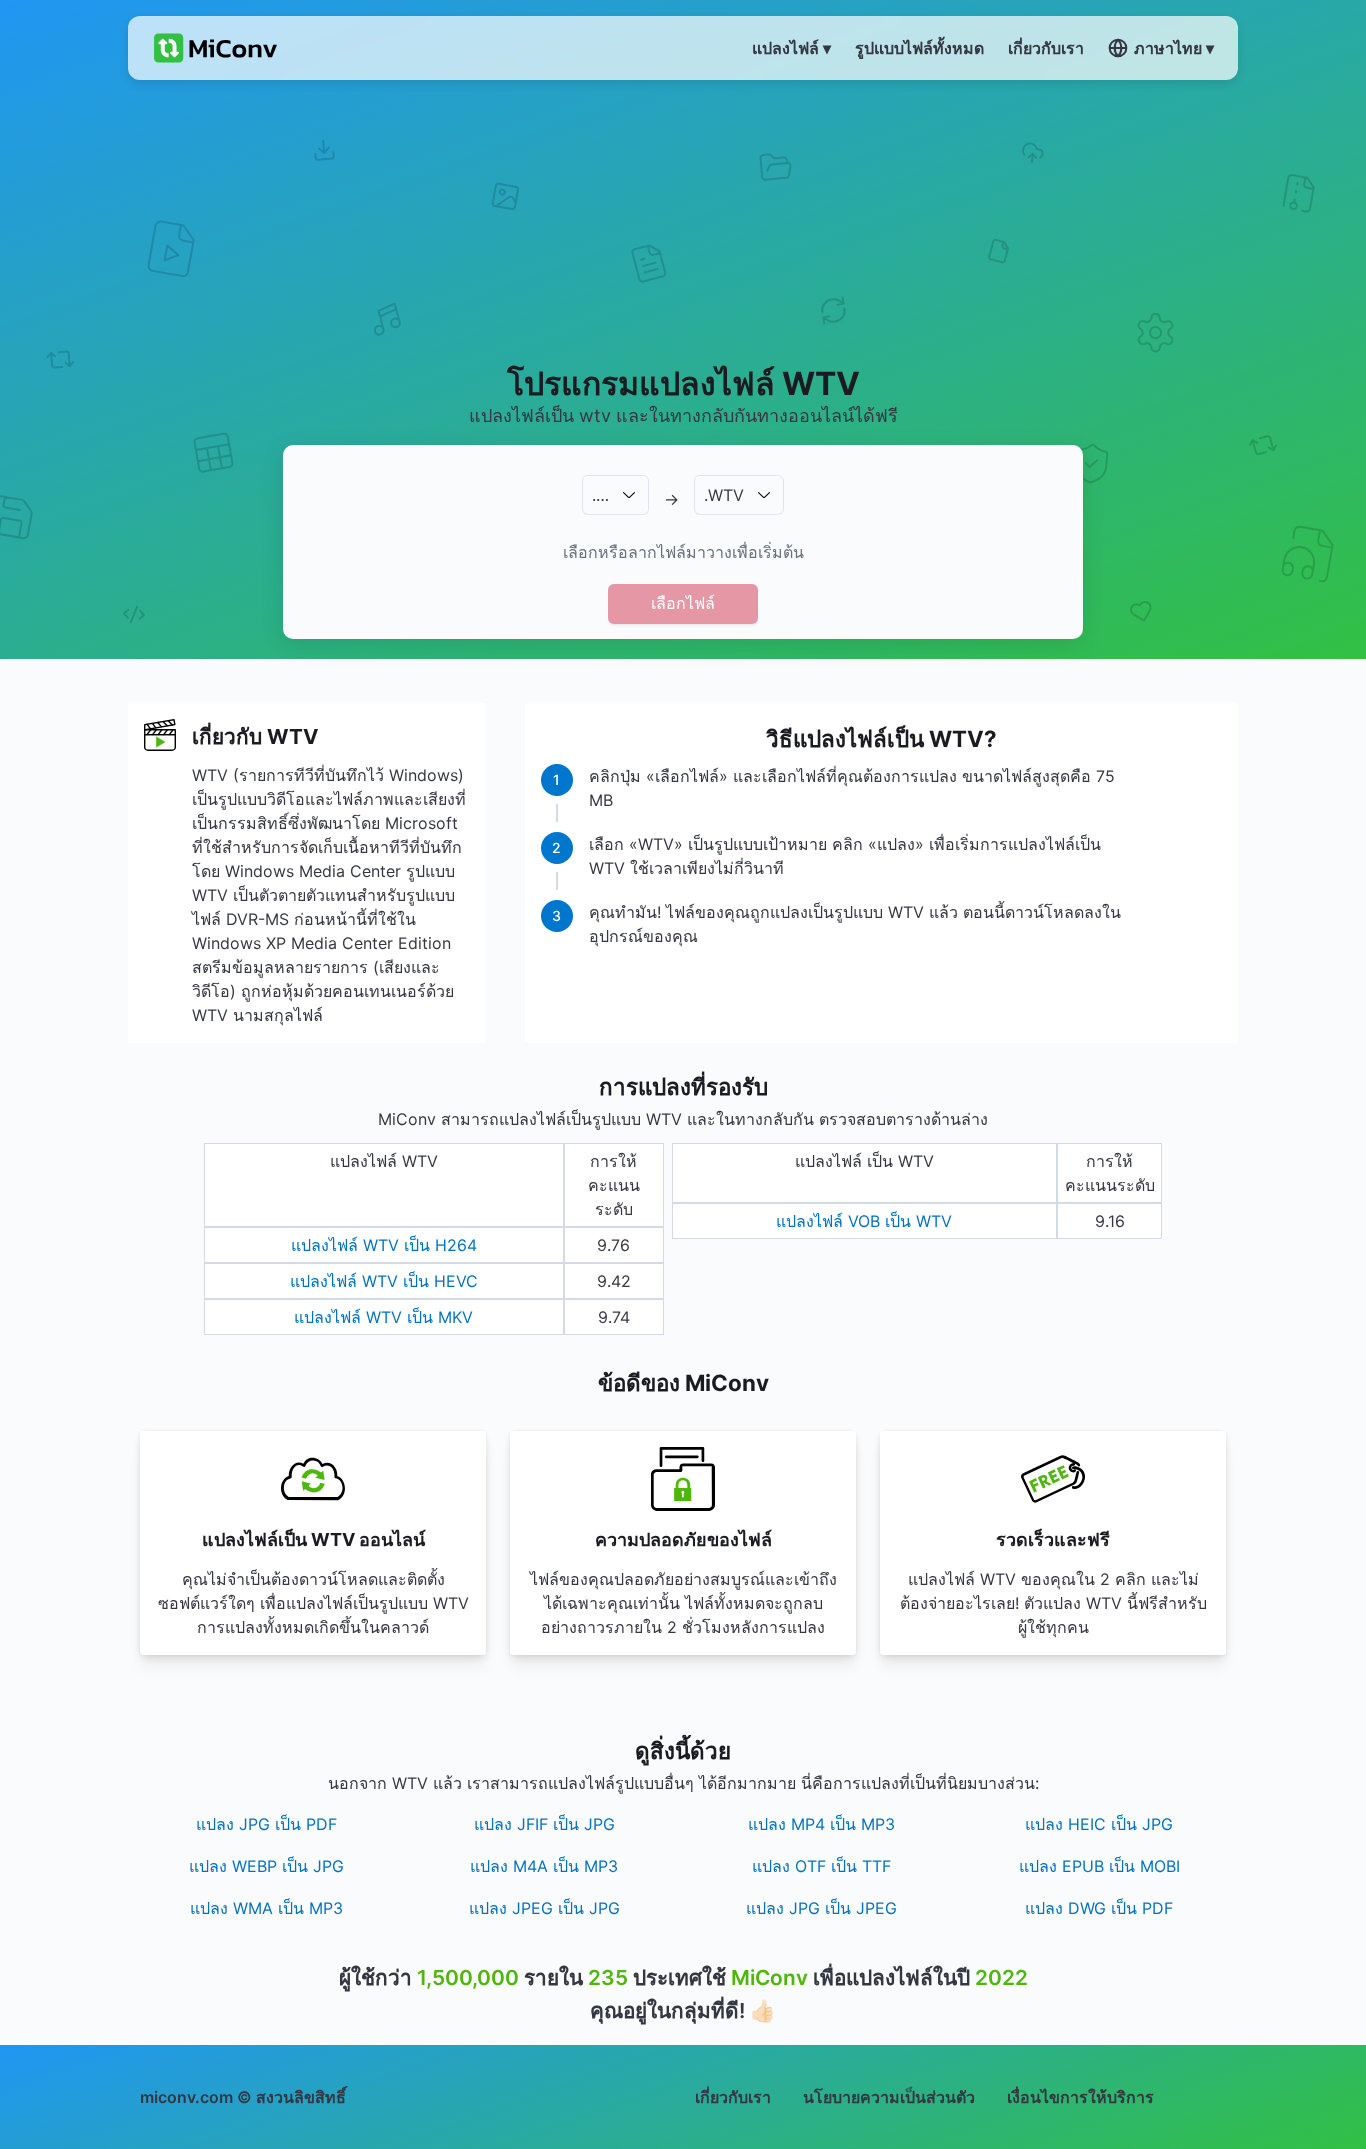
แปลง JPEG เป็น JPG (544, 1908)
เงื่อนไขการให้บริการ (1080, 2097)
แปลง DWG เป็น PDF (1099, 1908)
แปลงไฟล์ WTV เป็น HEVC (384, 1281)
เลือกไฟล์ (683, 603)
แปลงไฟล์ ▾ (791, 48)
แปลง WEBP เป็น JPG (266, 1866)
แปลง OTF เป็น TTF (821, 1866)
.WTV (724, 495)
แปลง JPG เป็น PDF (266, 1824)
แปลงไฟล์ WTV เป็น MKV (383, 1317)
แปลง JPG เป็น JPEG (821, 1908)
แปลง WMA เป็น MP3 (266, 1908)
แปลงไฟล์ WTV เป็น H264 (384, 1245)
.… (600, 495)
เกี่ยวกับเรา (733, 2097)
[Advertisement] (683, 221)
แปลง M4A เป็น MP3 (544, 1866)
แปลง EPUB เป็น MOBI (1099, 1866)
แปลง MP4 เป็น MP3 (821, 1824)
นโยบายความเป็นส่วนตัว (889, 2097)
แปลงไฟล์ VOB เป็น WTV (864, 1221)
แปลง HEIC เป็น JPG (1099, 1824)
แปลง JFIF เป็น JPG (544, 1824)
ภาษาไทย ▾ (1174, 48)
